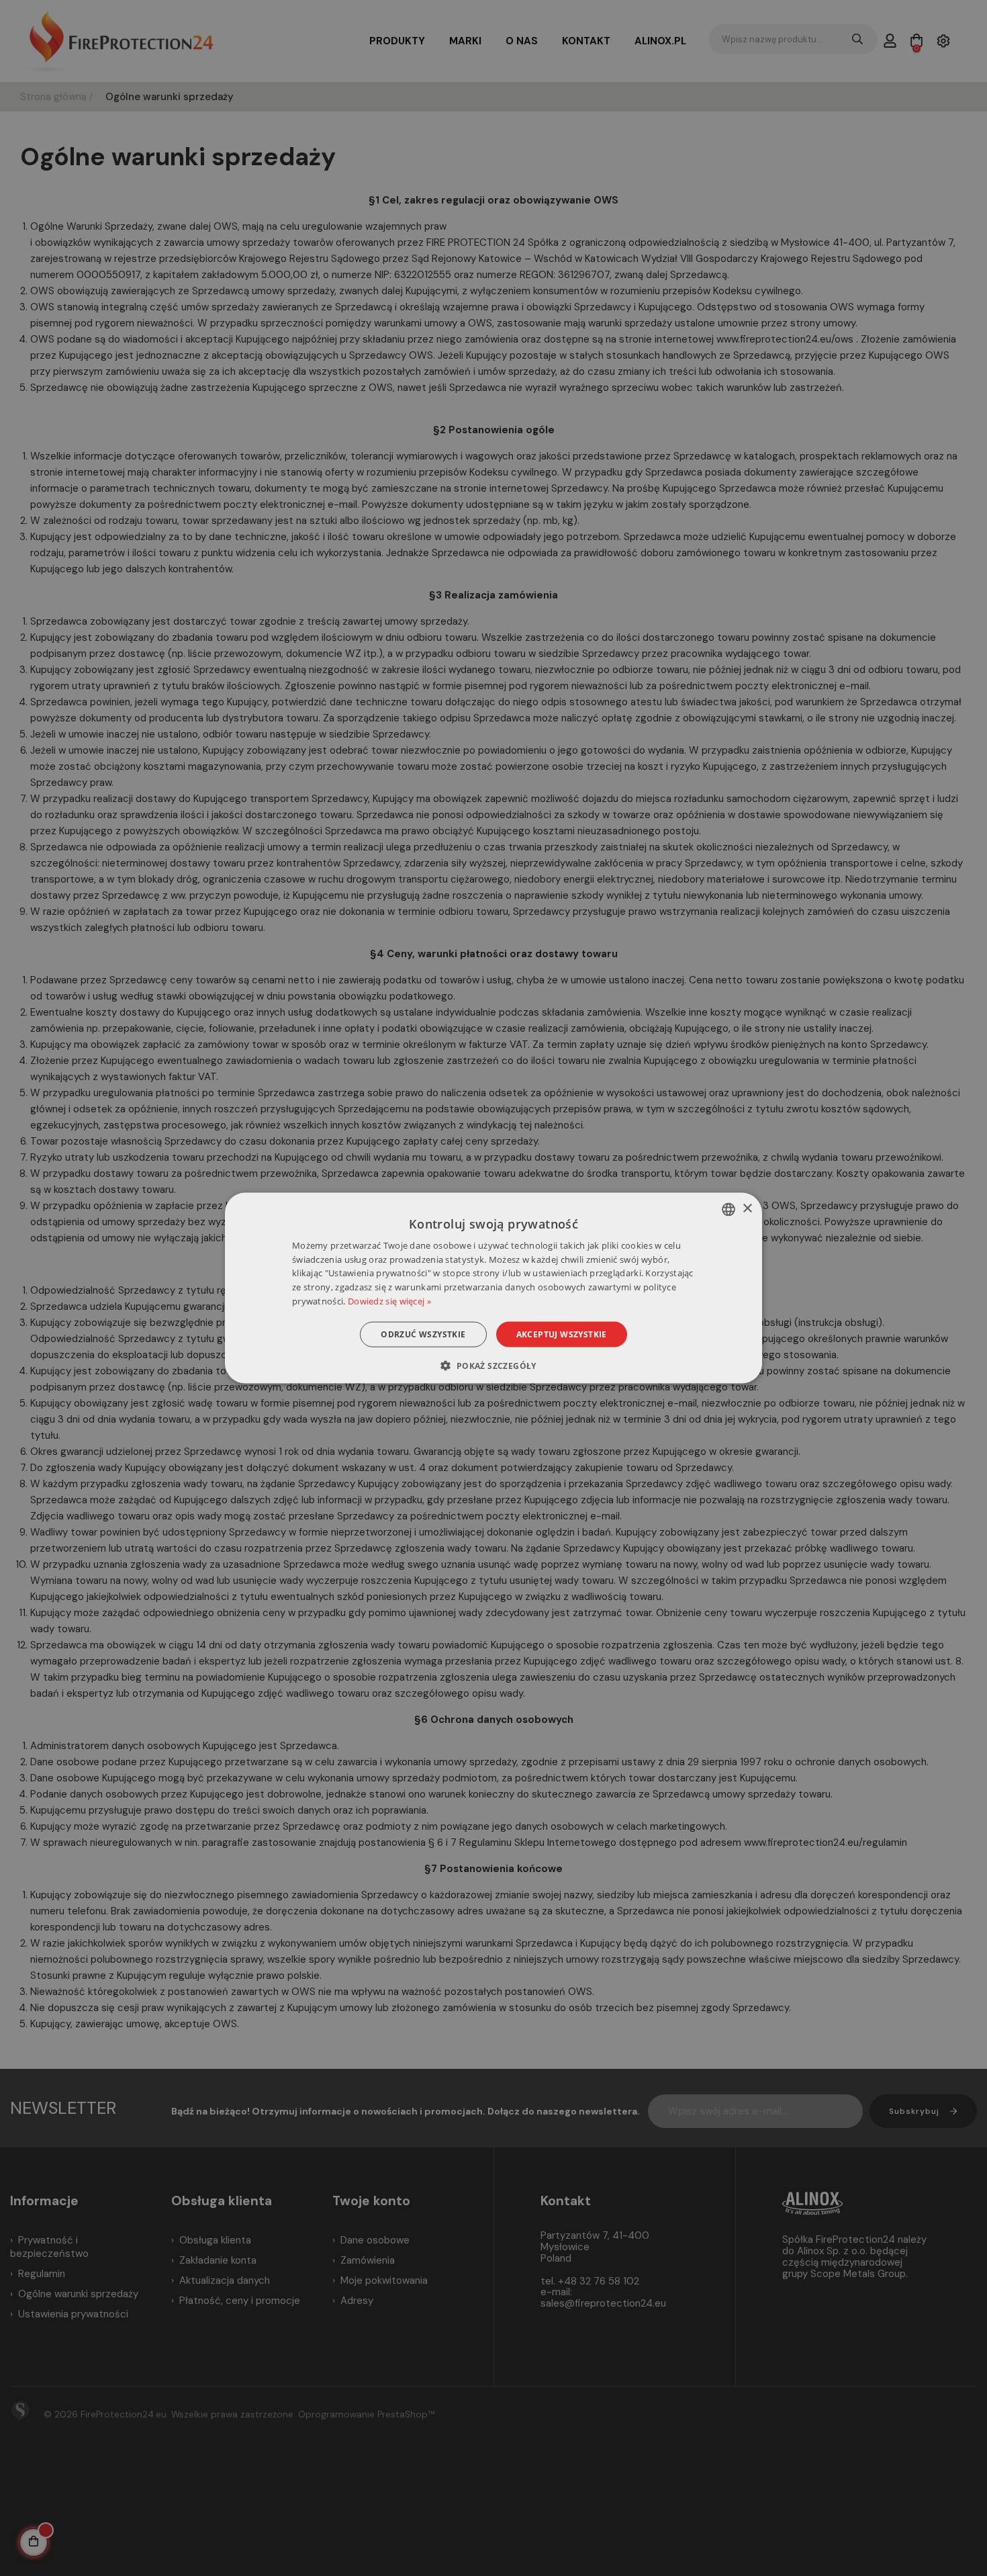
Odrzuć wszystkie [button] (423, 1334)
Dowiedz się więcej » (389, 1301)
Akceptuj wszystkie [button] (562, 1334)
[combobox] (728, 1209)
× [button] (747, 1209)
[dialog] (493, 1288)
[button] (493, 1366)
